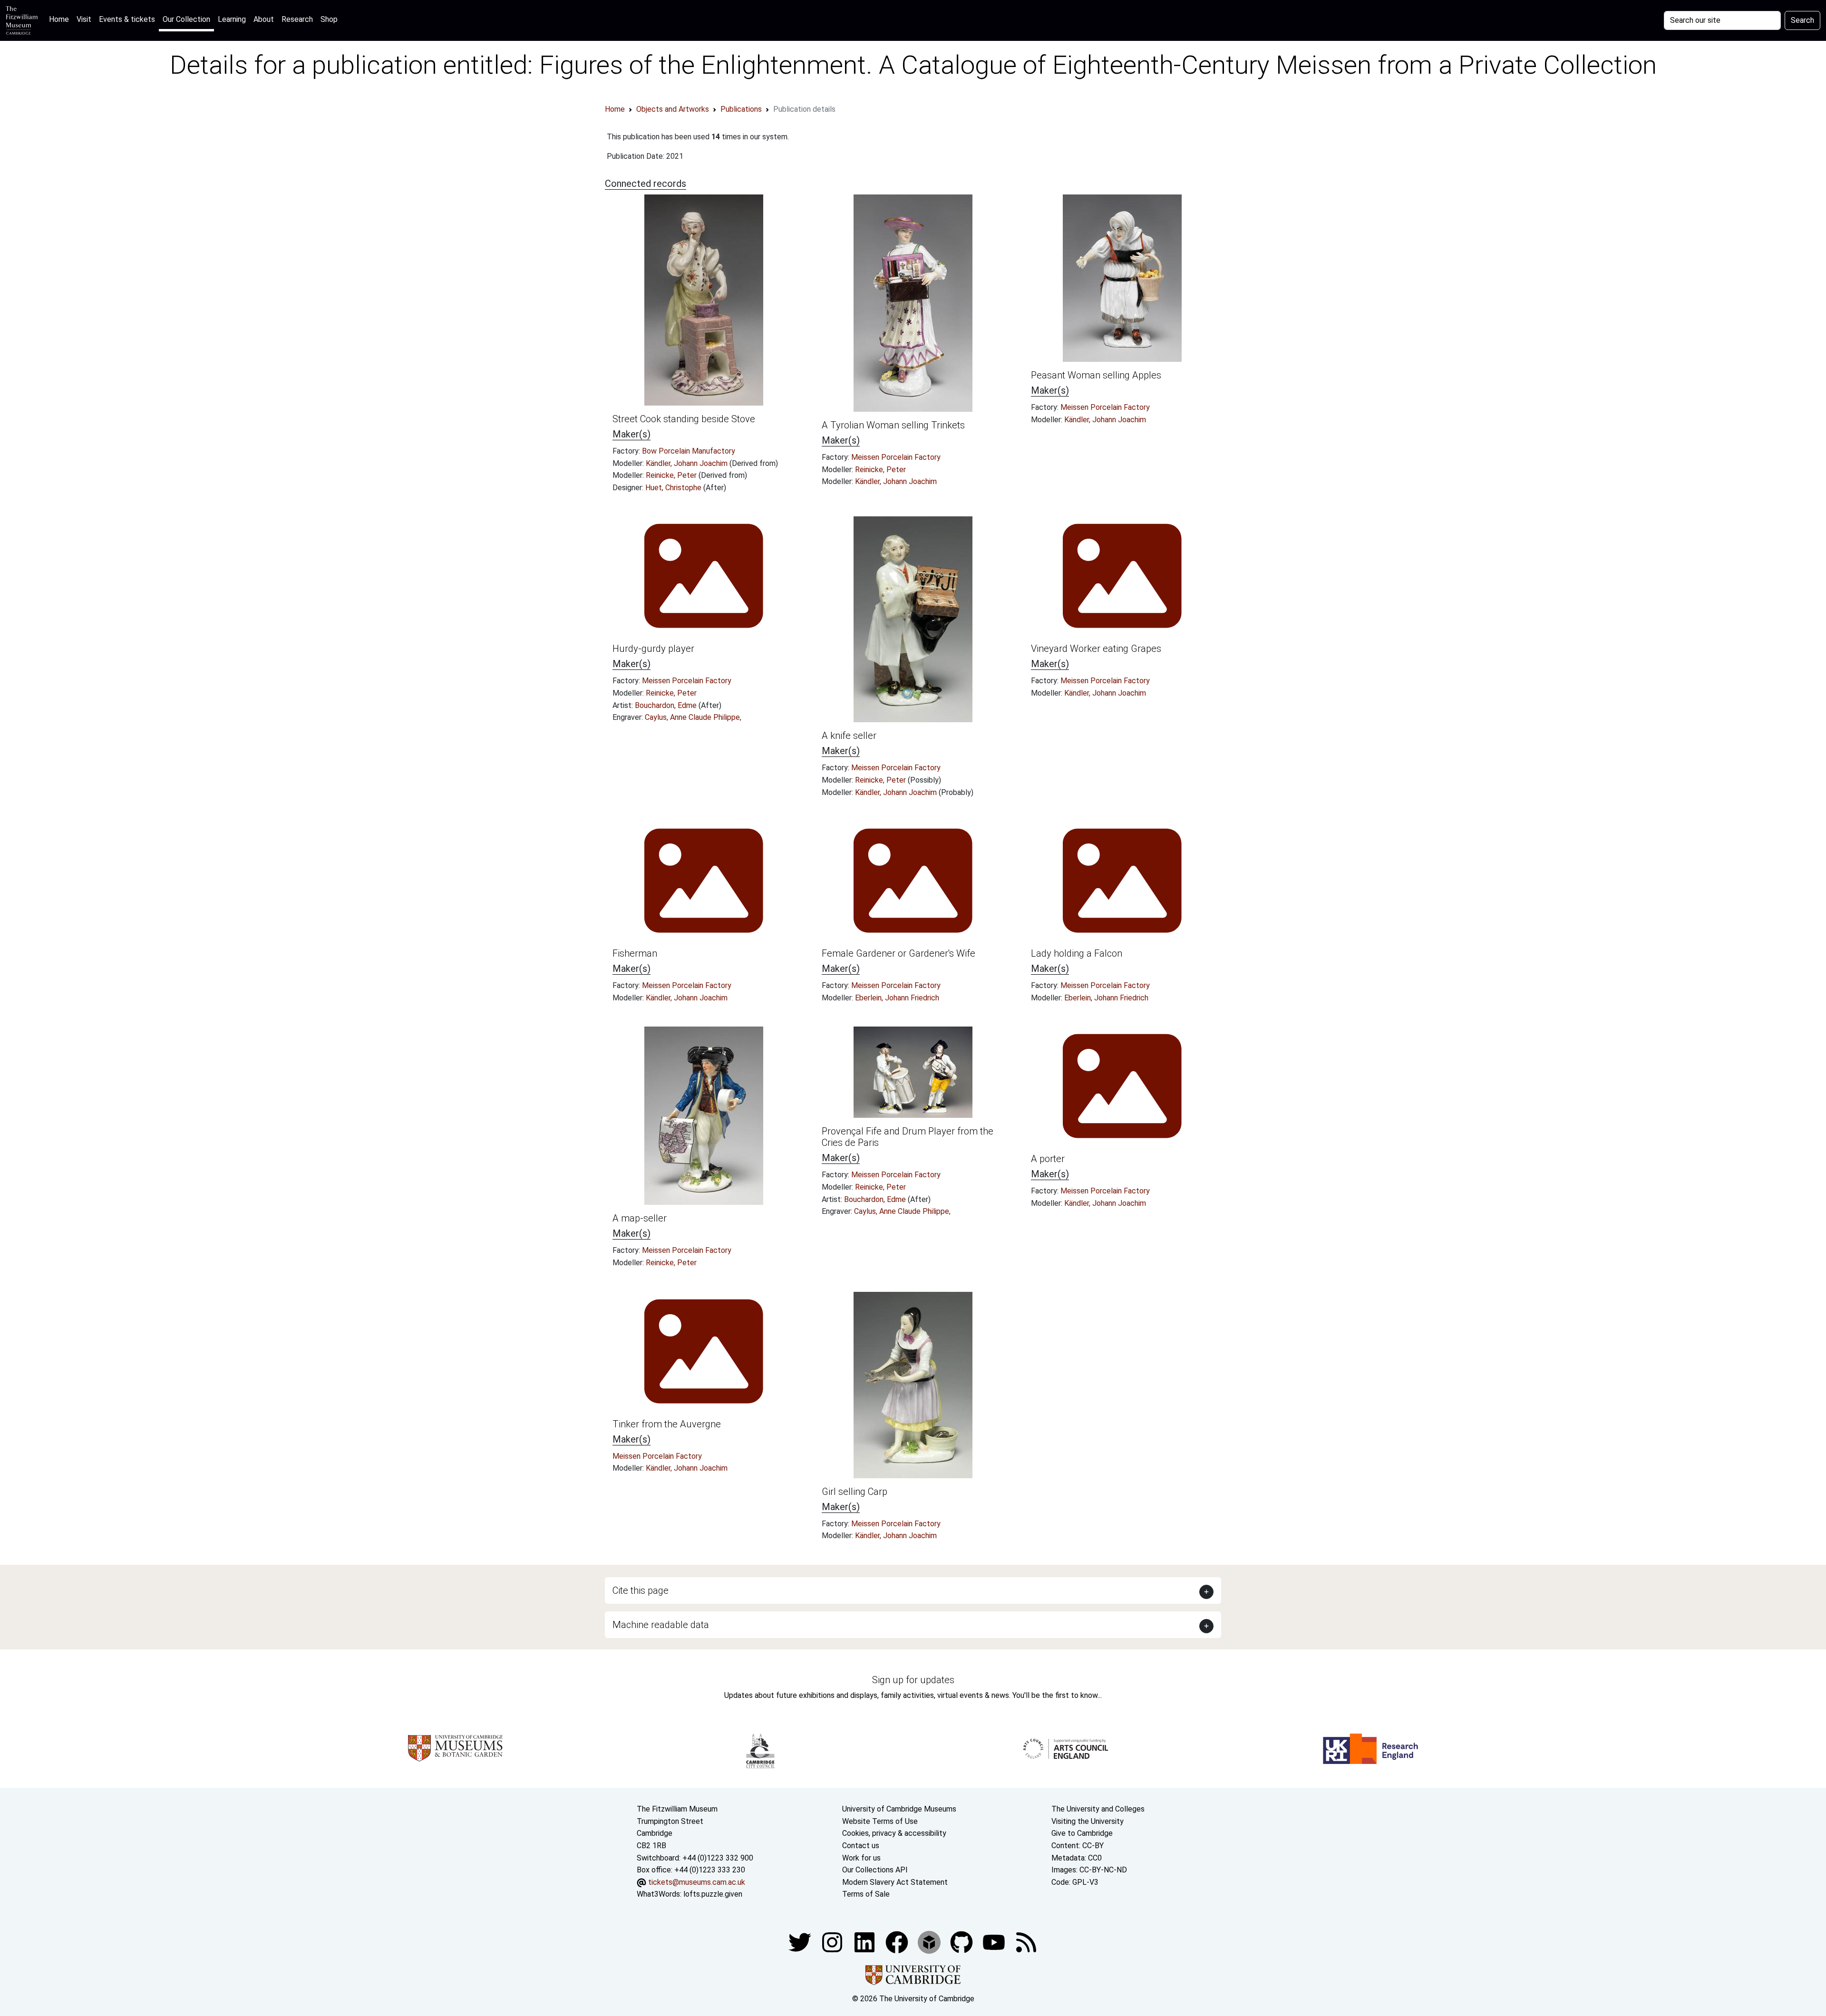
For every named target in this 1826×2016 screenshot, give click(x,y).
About (264, 19)
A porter (1048, 1159)
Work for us (861, 1858)
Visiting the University (1088, 1821)
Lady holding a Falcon (1077, 953)
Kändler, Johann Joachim (688, 463)
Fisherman (635, 953)
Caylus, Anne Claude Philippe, (693, 717)
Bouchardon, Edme (667, 705)
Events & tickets (127, 19)
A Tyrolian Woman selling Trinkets (893, 425)
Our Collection (186, 19)
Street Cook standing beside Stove (684, 419)
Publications (741, 109)
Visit (84, 19)
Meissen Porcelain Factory (896, 457)
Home (61, 19)
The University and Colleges (1098, 1809)
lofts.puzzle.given (713, 1894)
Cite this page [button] (641, 1590)
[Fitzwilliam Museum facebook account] (865, 1942)
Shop (329, 19)
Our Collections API (875, 1870)
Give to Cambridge (1082, 1833)
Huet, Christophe (674, 488)
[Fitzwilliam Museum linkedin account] (898, 1942)
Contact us (861, 1846)
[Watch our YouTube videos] (995, 1942)
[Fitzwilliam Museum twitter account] (801, 1942)
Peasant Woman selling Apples (1096, 375)
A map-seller (640, 1218)
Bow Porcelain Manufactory (689, 451)
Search (1802, 20)
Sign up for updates (913, 1680)
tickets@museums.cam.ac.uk (697, 1882)
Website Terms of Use (880, 1821)
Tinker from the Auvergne (667, 1424)
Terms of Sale (866, 1894)
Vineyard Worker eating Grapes (1096, 649)
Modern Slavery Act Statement (895, 1882)
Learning (232, 19)
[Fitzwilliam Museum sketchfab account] (930, 1942)
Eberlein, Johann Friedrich (897, 998)
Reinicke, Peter (672, 475)
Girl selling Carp (855, 1492)
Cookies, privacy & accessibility (894, 1833)
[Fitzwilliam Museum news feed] (1026, 1942)
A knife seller (849, 736)
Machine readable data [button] (661, 1625)
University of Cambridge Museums (899, 1809)
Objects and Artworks (673, 109)
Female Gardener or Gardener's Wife (898, 953)
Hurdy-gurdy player (653, 649)
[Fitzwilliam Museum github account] (962, 1942)
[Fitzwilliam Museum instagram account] (833, 1942)
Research (297, 19)
